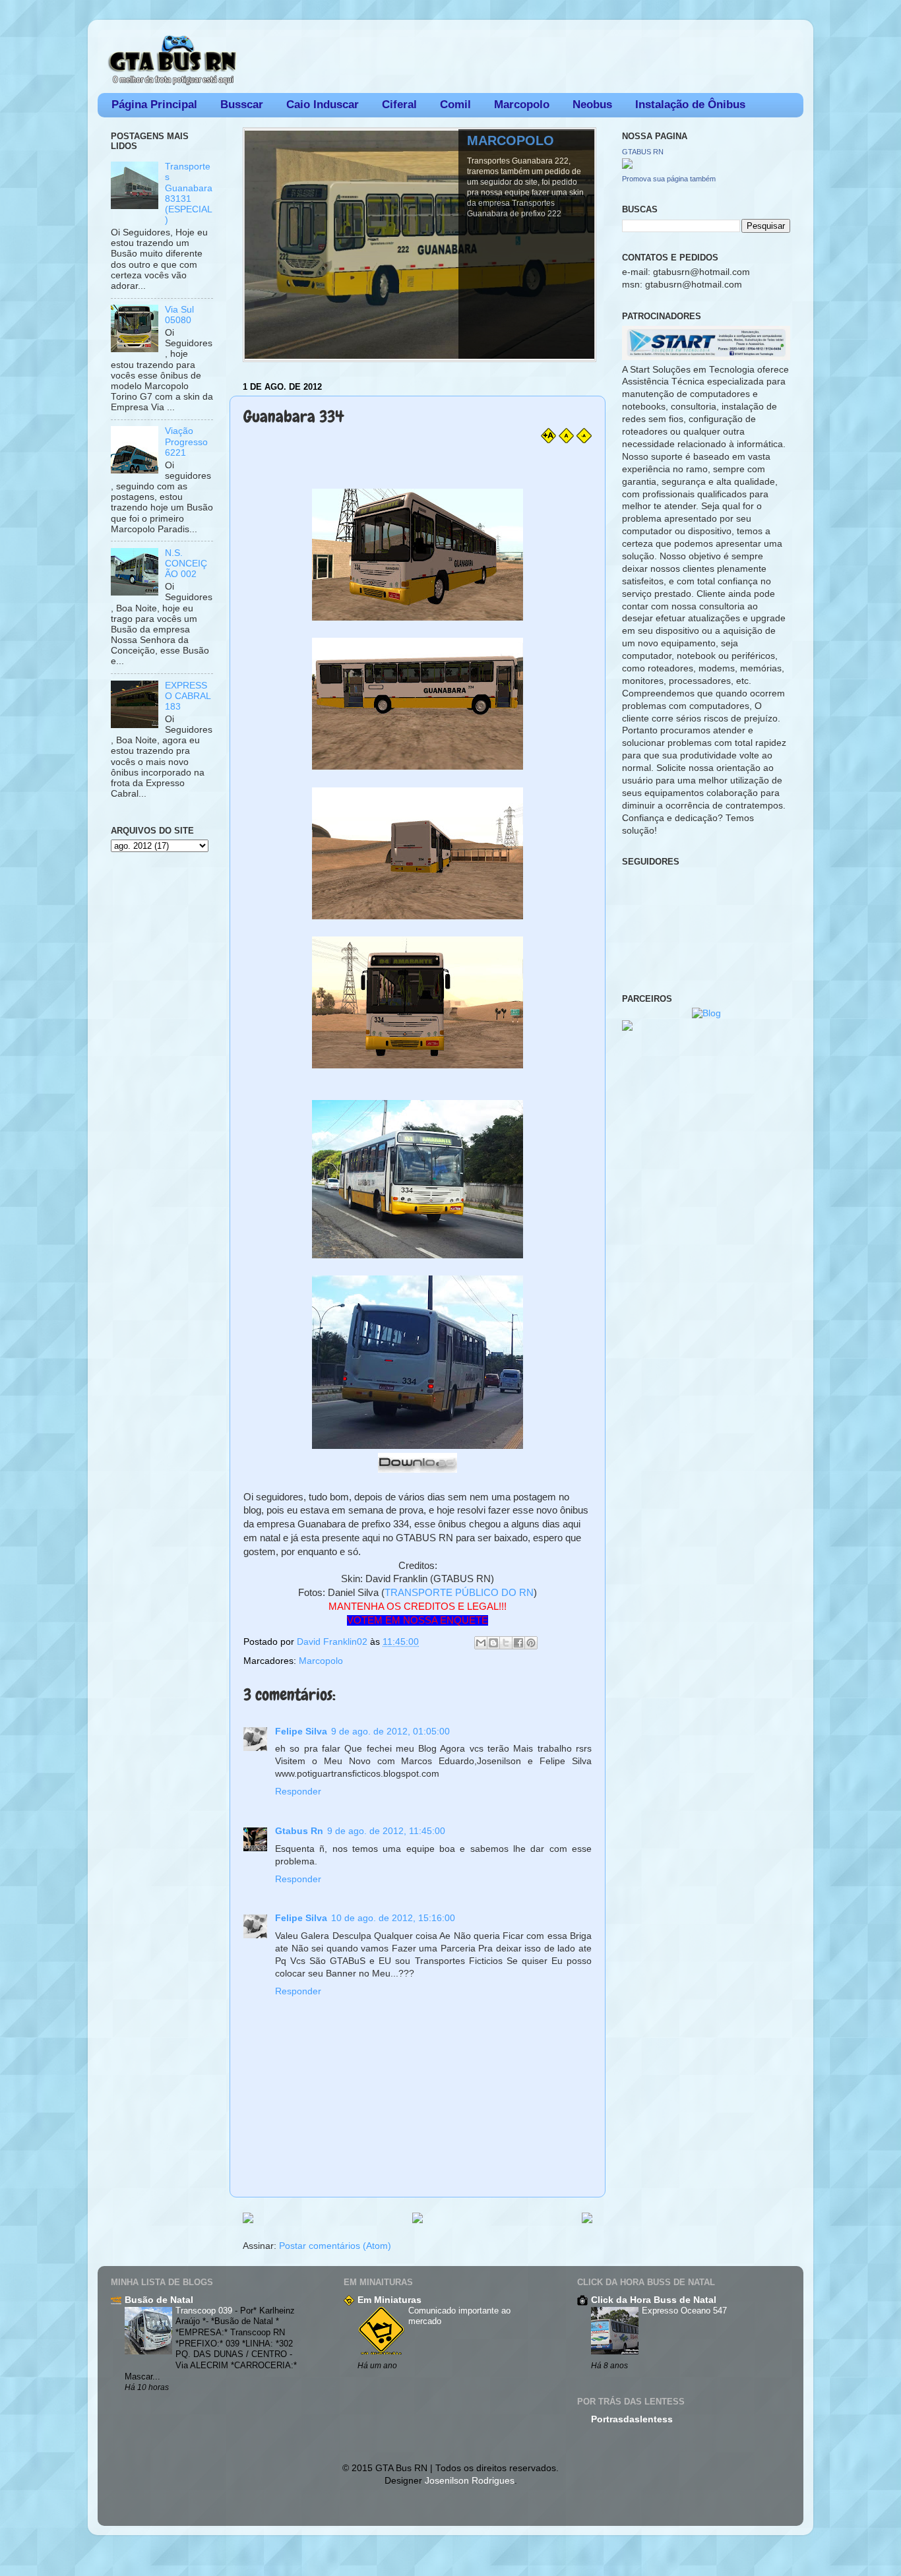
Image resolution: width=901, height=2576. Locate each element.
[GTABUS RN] (627, 166)
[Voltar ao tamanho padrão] (566, 440)
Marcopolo (522, 105)
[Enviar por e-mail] (481, 1643)
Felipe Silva (301, 1732)
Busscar (242, 105)
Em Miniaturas (389, 2300)
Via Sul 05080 (179, 315)
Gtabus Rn (299, 1831)
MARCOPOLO (511, 140)
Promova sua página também (669, 179)
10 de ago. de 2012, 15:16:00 (393, 1918)
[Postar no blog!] (493, 1643)
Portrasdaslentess (632, 2419)
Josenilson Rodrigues (470, 2481)
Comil (455, 105)
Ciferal (399, 105)
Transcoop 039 (205, 2311)
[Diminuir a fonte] (584, 440)
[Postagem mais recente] (248, 2219)
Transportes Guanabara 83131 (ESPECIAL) (189, 193)
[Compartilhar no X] (506, 1643)
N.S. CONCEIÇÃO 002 (186, 564)
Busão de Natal (159, 2300)
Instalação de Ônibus (690, 105)
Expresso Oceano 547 (684, 2311)
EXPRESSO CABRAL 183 (188, 696)
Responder (298, 1792)
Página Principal (154, 105)
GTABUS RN (643, 152)
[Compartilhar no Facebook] (518, 1643)
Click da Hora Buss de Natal (654, 2300)
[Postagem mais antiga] (587, 2219)
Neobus (592, 105)
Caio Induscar (323, 105)
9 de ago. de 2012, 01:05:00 (390, 1732)
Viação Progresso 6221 (186, 442)
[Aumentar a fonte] (548, 440)
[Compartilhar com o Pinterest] (531, 1643)
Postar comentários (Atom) (335, 2246)
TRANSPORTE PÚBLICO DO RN (459, 1593)
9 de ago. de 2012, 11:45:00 (386, 1831)
